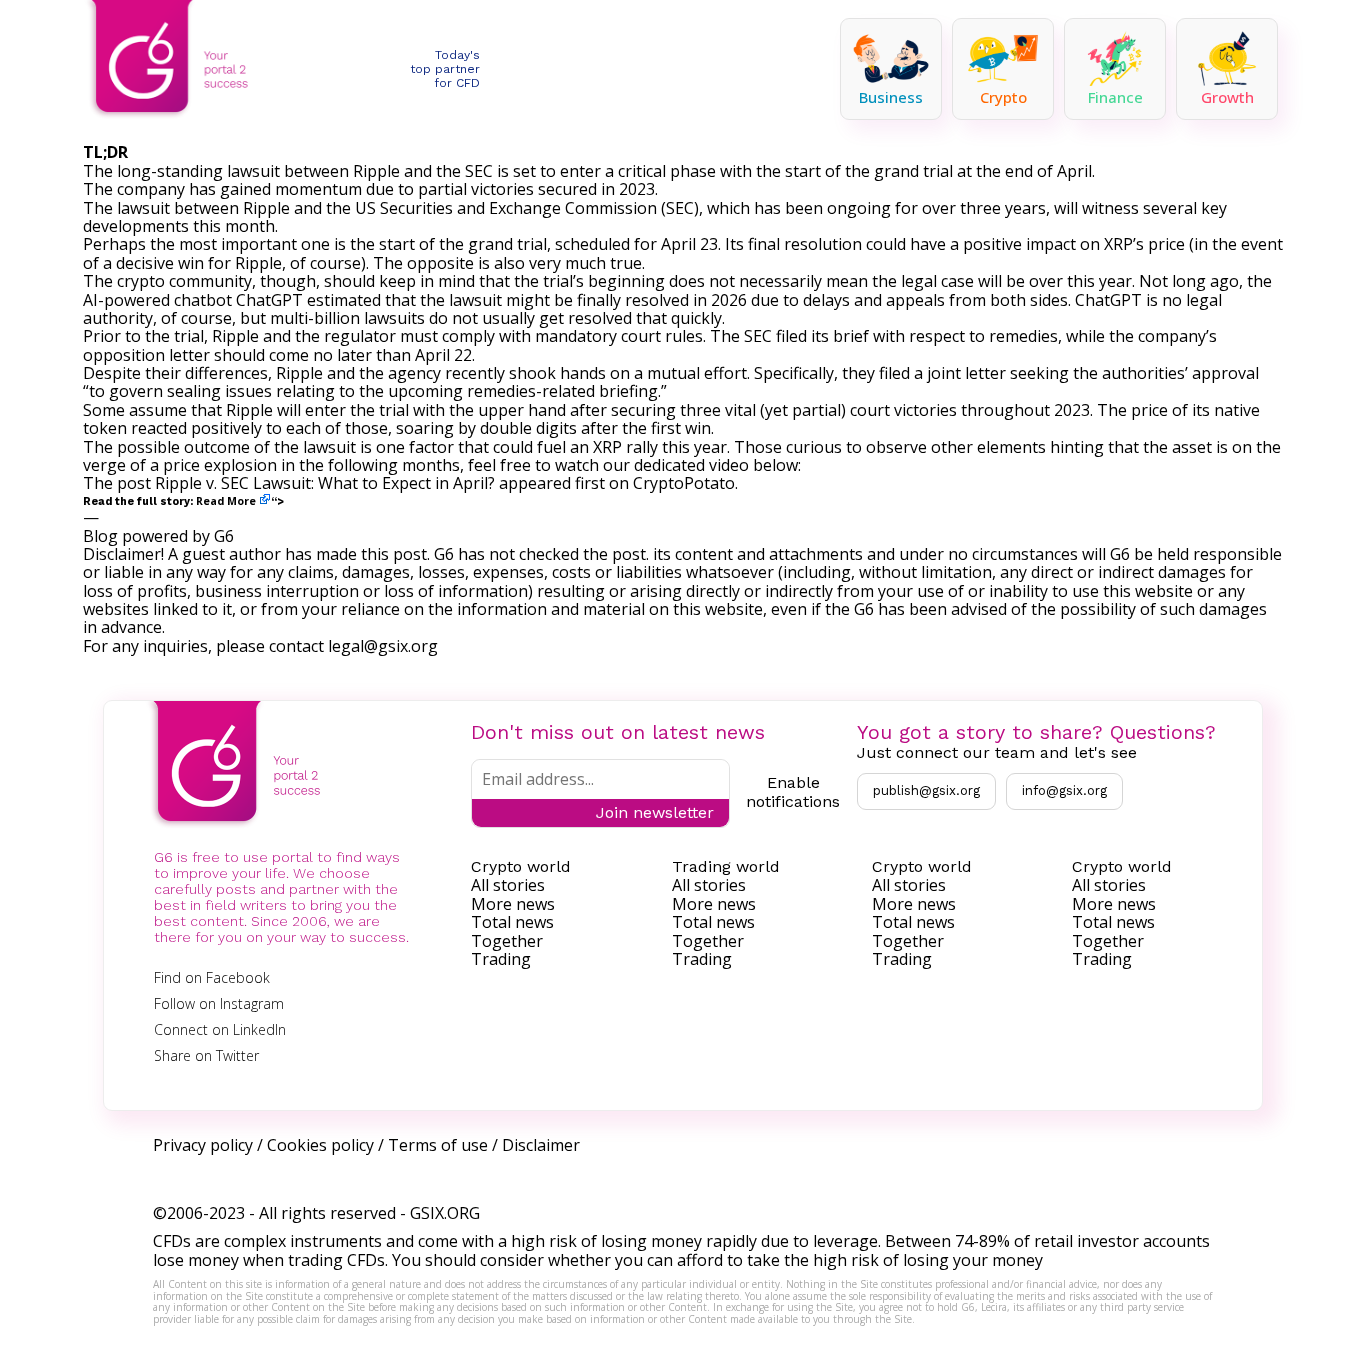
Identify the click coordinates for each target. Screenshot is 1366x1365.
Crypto (1003, 97)
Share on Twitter (206, 1055)
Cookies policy (320, 1145)
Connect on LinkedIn (220, 1029)
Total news (512, 922)
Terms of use (438, 1145)
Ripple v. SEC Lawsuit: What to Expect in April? (325, 483)
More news (513, 904)
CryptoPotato (684, 483)
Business (891, 97)
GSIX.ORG (445, 1213)
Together (507, 941)
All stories (508, 885)
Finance (1115, 97)
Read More (226, 501)
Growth (1227, 97)
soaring (425, 428)
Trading (501, 959)
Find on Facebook (212, 977)
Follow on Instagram (219, 1003)
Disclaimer (541, 1145)
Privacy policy (203, 1145)
